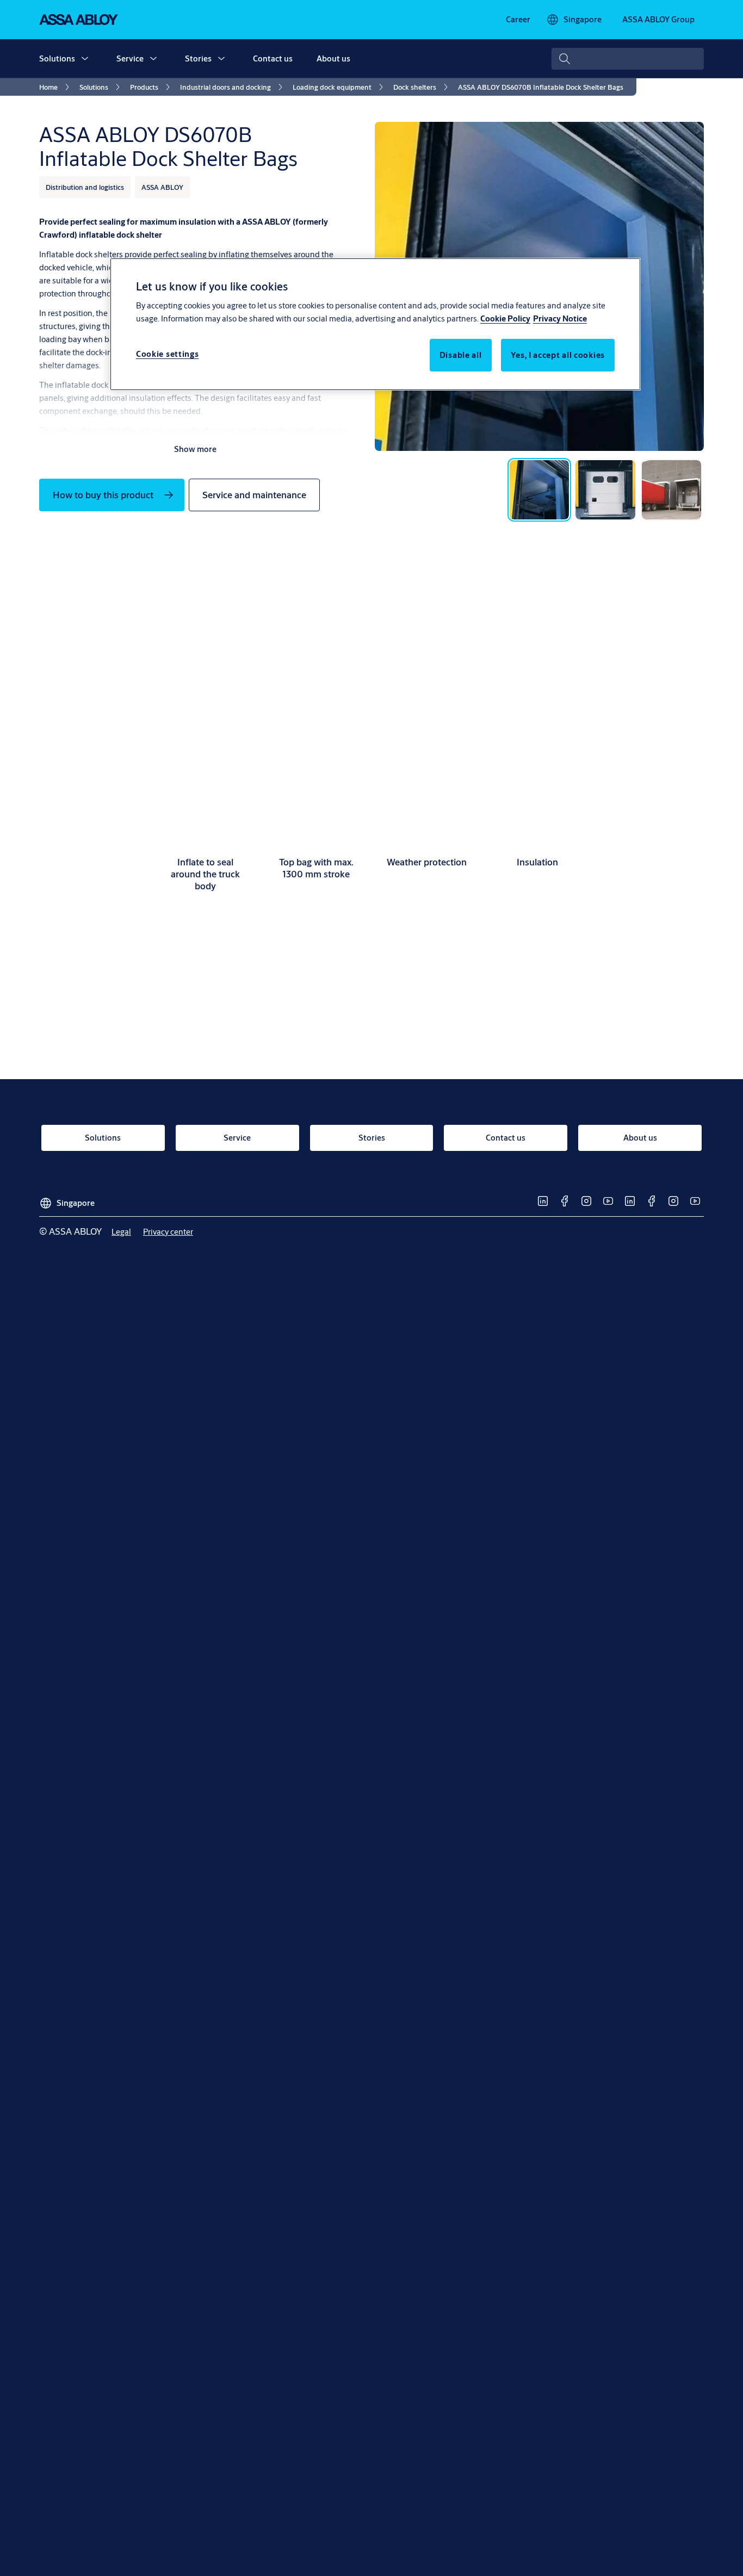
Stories (198, 58)
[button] (85, 59)
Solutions (57, 58)
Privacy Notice (560, 318)
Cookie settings (168, 354)
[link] (518, 20)
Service (130, 58)
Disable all (461, 355)
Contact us (273, 58)
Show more (195, 449)
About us (333, 58)
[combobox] (628, 59)
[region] (375, 324)
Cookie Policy (505, 318)
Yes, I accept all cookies (558, 355)
